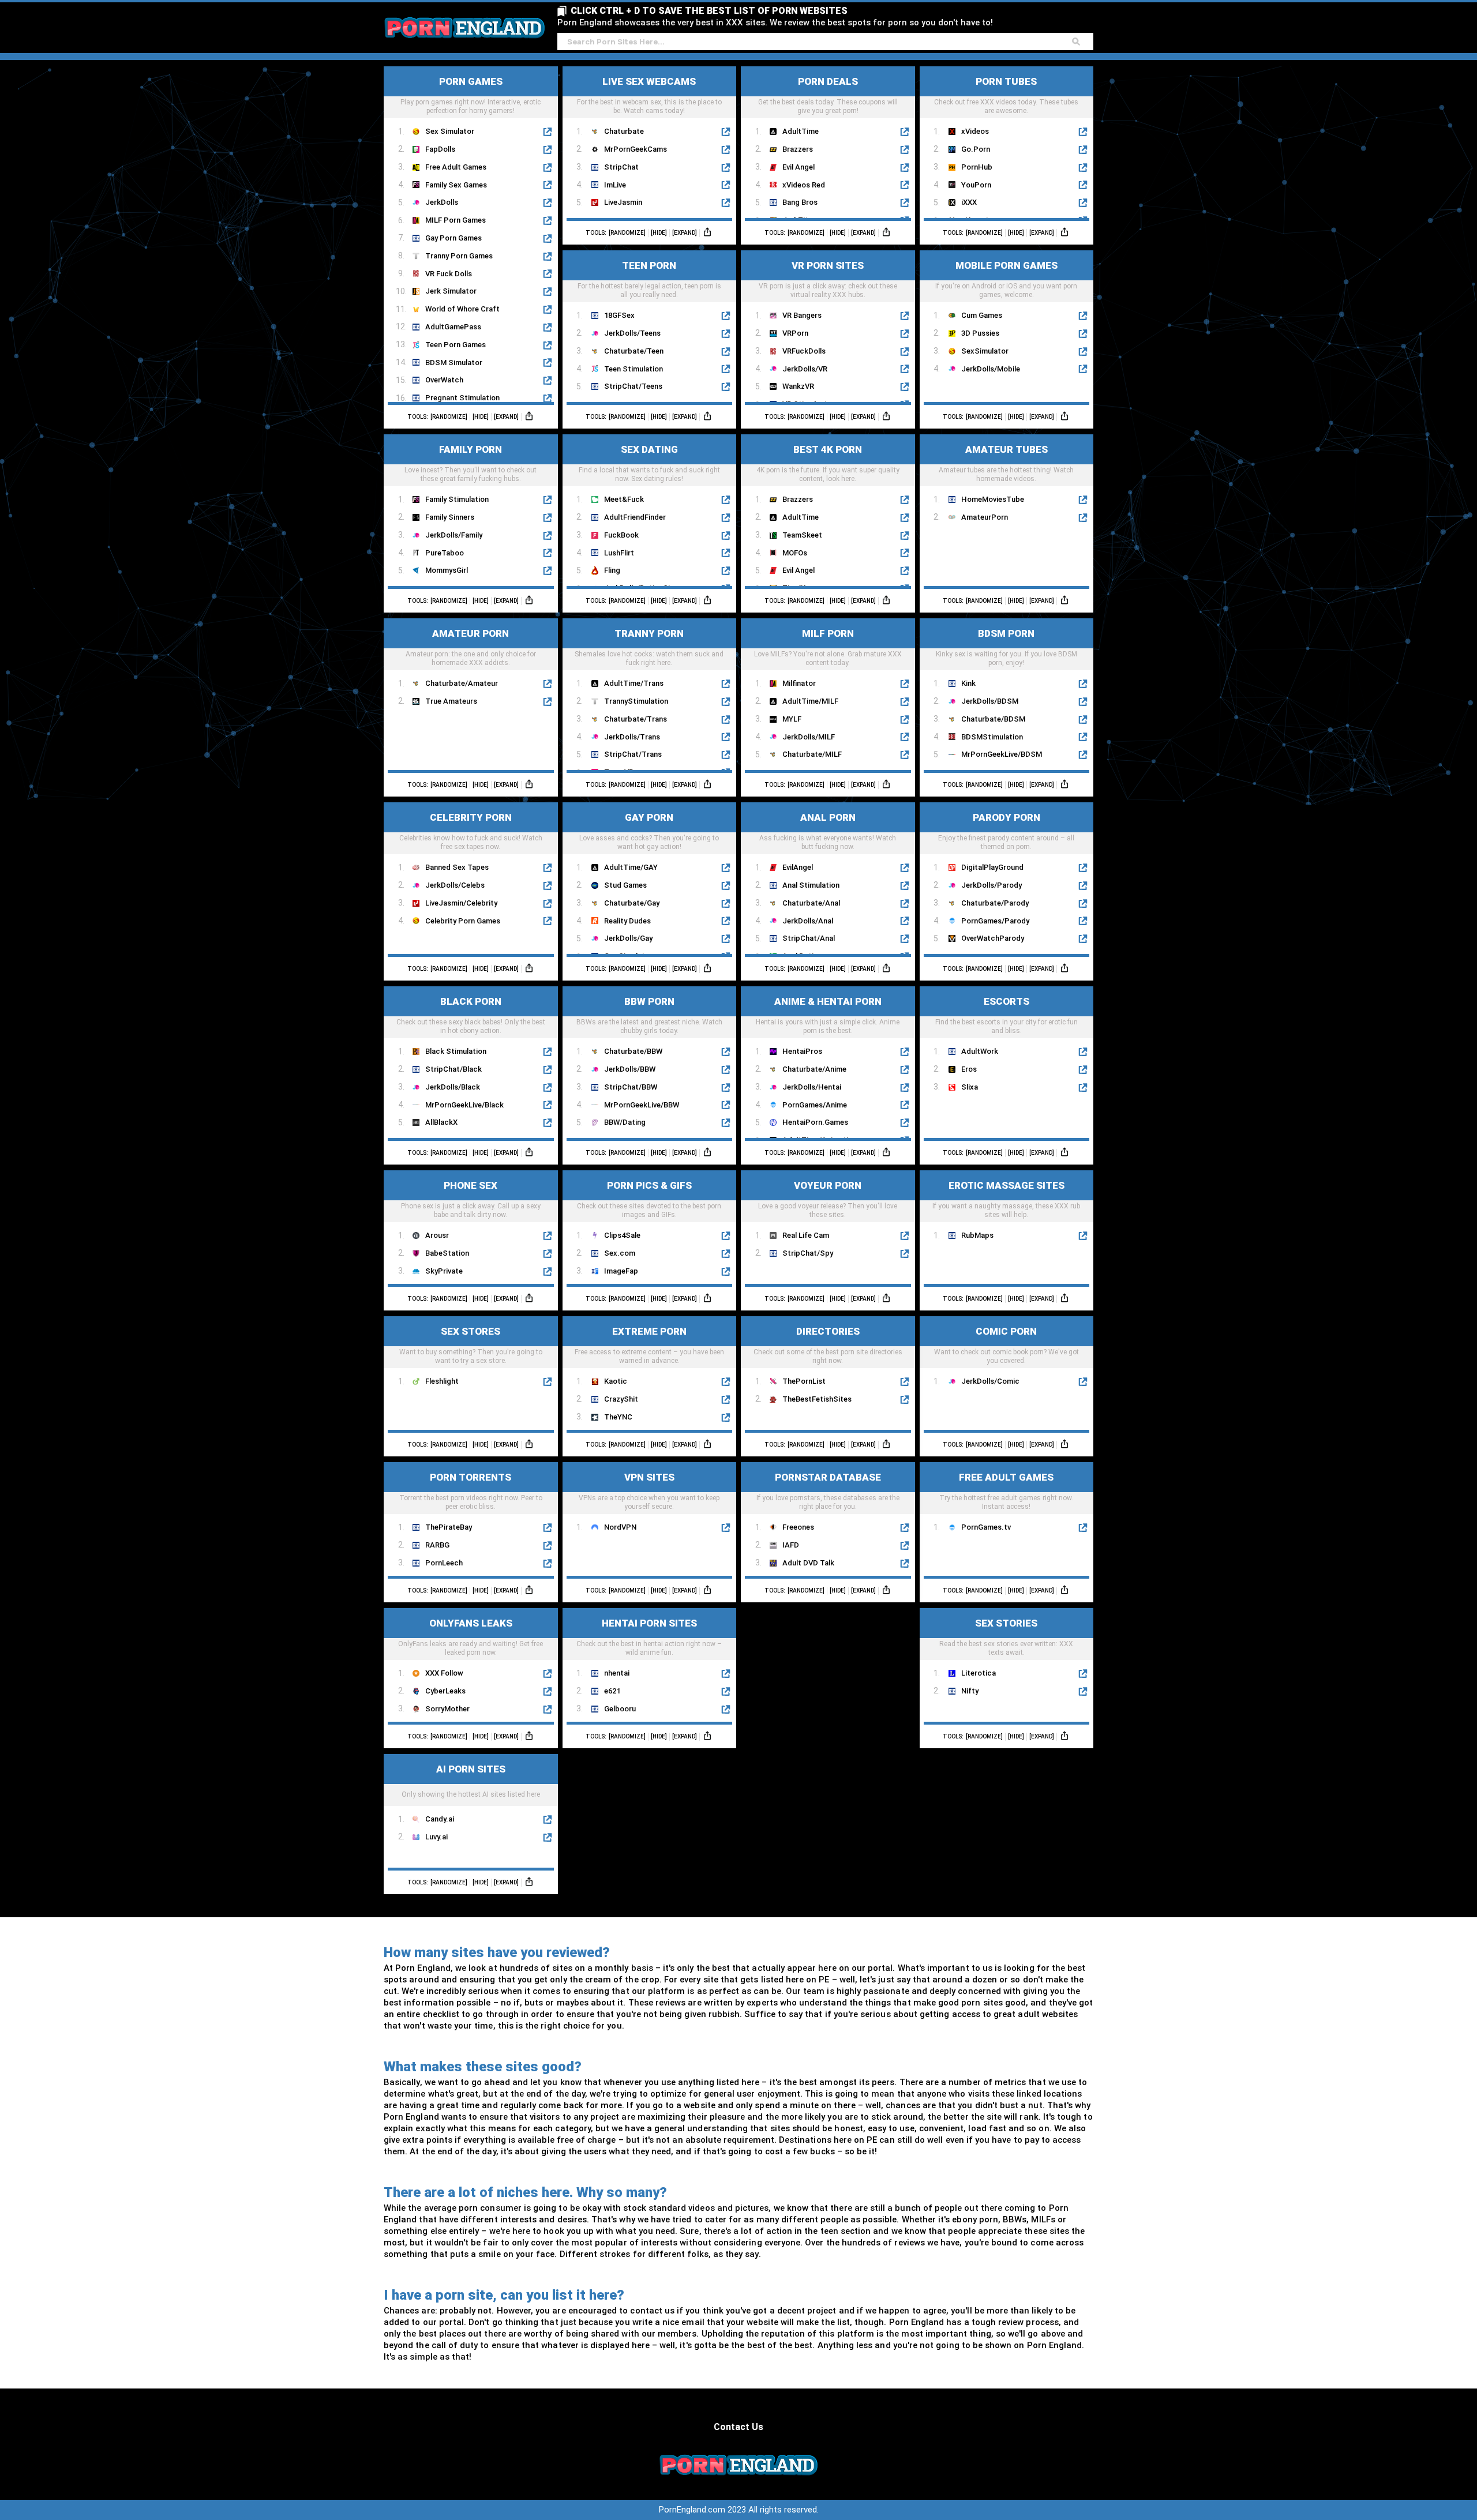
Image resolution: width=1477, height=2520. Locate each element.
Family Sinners (450, 517)
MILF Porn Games (456, 220)
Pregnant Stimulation (462, 398)
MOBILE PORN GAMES (1006, 265)
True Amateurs (451, 701)
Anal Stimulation (811, 885)
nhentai (617, 1673)
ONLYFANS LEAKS (471, 1623)
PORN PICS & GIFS (649, 1185)
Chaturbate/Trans (636, 719)
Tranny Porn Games (459, 256)
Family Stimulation (457, 499)
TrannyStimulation (636, 701)
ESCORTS (1006, 1001)
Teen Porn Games (456, 345)
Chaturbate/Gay (632, 903)
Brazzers (798, 149)
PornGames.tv (986, 1527)
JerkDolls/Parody (991, 885)
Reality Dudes (627, 921)
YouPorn (976, 185)
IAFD (791, 1545)
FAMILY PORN (471, 449)
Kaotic (616, 1381)
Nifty (970, 1691)
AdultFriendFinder (635, 517)
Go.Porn (976, 149)
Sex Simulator (450, 131)
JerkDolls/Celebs (455, 885)
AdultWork (980, 1051)
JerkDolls (442, 202)
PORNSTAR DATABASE (828, 1477)
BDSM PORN (1006, 633)
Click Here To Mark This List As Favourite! (471, 107)
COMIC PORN (1006, 1331)
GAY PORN (649, 817)
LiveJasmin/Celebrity (461, 903)
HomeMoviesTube (993, 499)
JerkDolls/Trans (632, 737)
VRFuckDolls (804, 351)
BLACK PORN (471, 1001)
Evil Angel (799, 167)
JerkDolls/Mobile (991, 369)
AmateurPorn (985, 517)
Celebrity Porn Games (463, 921)
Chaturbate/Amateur (462, 683)
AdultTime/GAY (631, 867)
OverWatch (444, 380)
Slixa (970, 1087)
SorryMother (447, 1709)
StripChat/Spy (808, 1253)
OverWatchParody (993, 938)
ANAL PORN (828, 817)
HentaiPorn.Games (815, 1122)
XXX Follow (444, 1673)
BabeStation (447, 1253)
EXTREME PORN (649, 1331)
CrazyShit (621, 1399)
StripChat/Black (453, 1069)
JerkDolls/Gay (628, 938)
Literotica (979, 1673)
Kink (968, 683)
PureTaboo (445, 553)
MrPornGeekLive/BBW (642, 1105)
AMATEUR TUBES (1006, 449)
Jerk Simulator (451, 291)
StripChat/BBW (631, 1087)
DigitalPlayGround (992, 867)
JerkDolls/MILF (809, 737)
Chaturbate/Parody (995, 903)
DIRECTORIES (828, 1331)
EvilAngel (798, 867)
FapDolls (440, 149)
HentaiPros (802, 1051)
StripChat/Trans (633, 754)
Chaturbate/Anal (811, 903)
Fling (612, 570)
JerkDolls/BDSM (990, 701)
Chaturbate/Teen (634, 351)
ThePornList (804, 1381)
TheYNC (618, 1417)
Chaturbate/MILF (812, 754)
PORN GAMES (471, 81)
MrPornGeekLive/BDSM (1002, 754)
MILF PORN (828, 633)
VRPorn (795, 333)
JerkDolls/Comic (990, 1381)
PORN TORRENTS (471, 1477)
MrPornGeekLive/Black (464, 1105)
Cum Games (982, 315)
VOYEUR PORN (828, 1185)
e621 (612, 1691)
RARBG (437, 1545)
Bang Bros (800, 202)
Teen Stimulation (633, 369)
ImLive (615, 185)
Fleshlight (442, 1381)
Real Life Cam (806, 1235)
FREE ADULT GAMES (1006, 1477)
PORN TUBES (1006, 81)
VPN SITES (649, 1477)
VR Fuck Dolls (449, 274)
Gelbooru (620, 1709)
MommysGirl (447, 570)
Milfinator (799, 683)
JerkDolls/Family (454, 535)
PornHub (977, 167)
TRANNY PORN (649, 633)
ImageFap (621, 1271)
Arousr (437, 1235)
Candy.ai (440, 1819)
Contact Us (738, 2427)
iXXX (969, 202)
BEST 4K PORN (828, 449)
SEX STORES (471, 1331)
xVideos (975, 131)
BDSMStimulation (992, 737)
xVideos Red (804, 185)
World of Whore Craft (462, 309)
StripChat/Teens (633, 386)
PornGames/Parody (995, 921)
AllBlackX (441, 1122)
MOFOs (795, 553)
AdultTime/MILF (810, 701)
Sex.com (620, 1253)
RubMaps (977, 1235)
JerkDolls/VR (805, 369)
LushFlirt (619, 553)
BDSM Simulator (454, 363)
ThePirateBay (449, 1527)
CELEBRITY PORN (471, 817)
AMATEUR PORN (471, 633)
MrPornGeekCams (636, 149)
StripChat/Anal (809, 938)
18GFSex (619, 315)
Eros (969, 1069)
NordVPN (620, 1527)
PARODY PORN (1006, 817)
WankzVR (798, 386)
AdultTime (801, 131)
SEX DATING (649, 449)
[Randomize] (449, 417)
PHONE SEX (471, 1185)
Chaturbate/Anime (814, 1069)
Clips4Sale (622, 1235)
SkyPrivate (444, 1271)
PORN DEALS (828, 81)
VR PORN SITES (828, 265)
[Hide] (481, 417)
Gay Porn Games (453, 238)
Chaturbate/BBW (633, 1051)
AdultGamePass (453, 327)
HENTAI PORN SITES (649, 1623)
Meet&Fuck (624, 499)
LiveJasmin (623, 202)
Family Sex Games (456, 185)
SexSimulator (985, 351)
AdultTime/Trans (634, 683)
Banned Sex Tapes (457, 867)
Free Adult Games (456, 167)
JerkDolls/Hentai (812, 1087)
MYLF (792, 719)
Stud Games (625, 885)
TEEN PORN (649, 265)
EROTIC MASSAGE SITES (1006, 1185)
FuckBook (621, 535)
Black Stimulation (456, 1051)
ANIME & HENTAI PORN (828, 1001)
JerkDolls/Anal (808, 921)
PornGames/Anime (815, 1105)
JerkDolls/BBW (630, 1069)
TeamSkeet (802, 535)
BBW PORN (649, 1001)
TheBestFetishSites (817, 1399)
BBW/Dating (625, 1122)
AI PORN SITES (471, 1769)
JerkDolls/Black (453, 1087)
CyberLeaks (445, 1691)
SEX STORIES (1006, 1623)
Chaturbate (624, 131)
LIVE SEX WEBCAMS (649, 81)
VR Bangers (802, 315)
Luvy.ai (436, 1837)
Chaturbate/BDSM (993, 719)
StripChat (621, 167)
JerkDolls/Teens (632, 333)
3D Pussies (980, 333)
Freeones (798, 1527)
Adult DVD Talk (808, 1563)
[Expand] (506, 417)
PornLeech (444, 1563)
